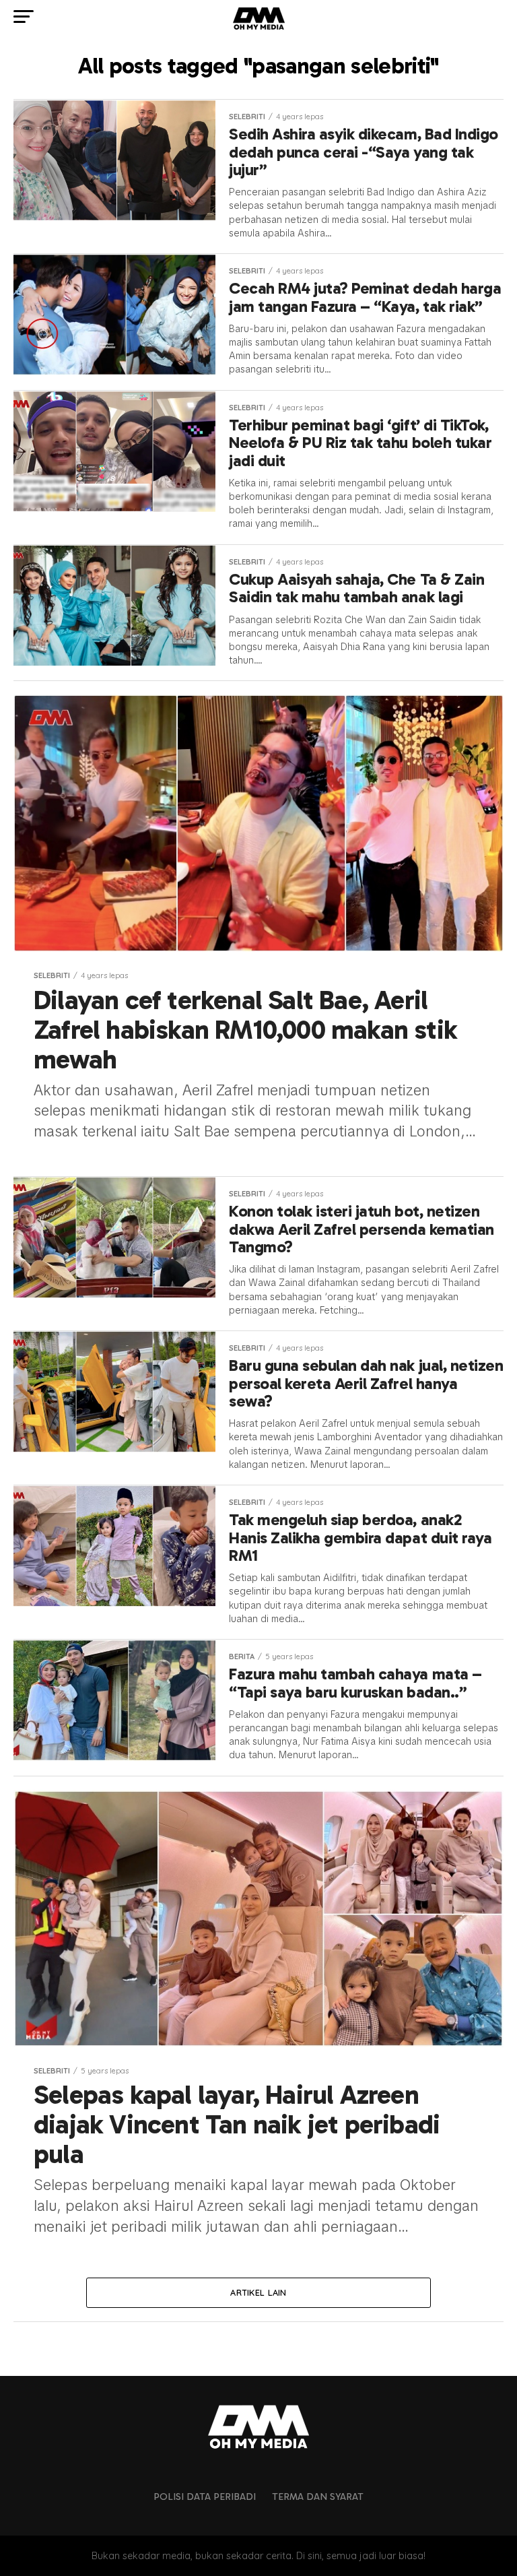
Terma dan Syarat (318, 2497)
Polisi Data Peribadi (205, 2497)
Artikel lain (258, 2292)
